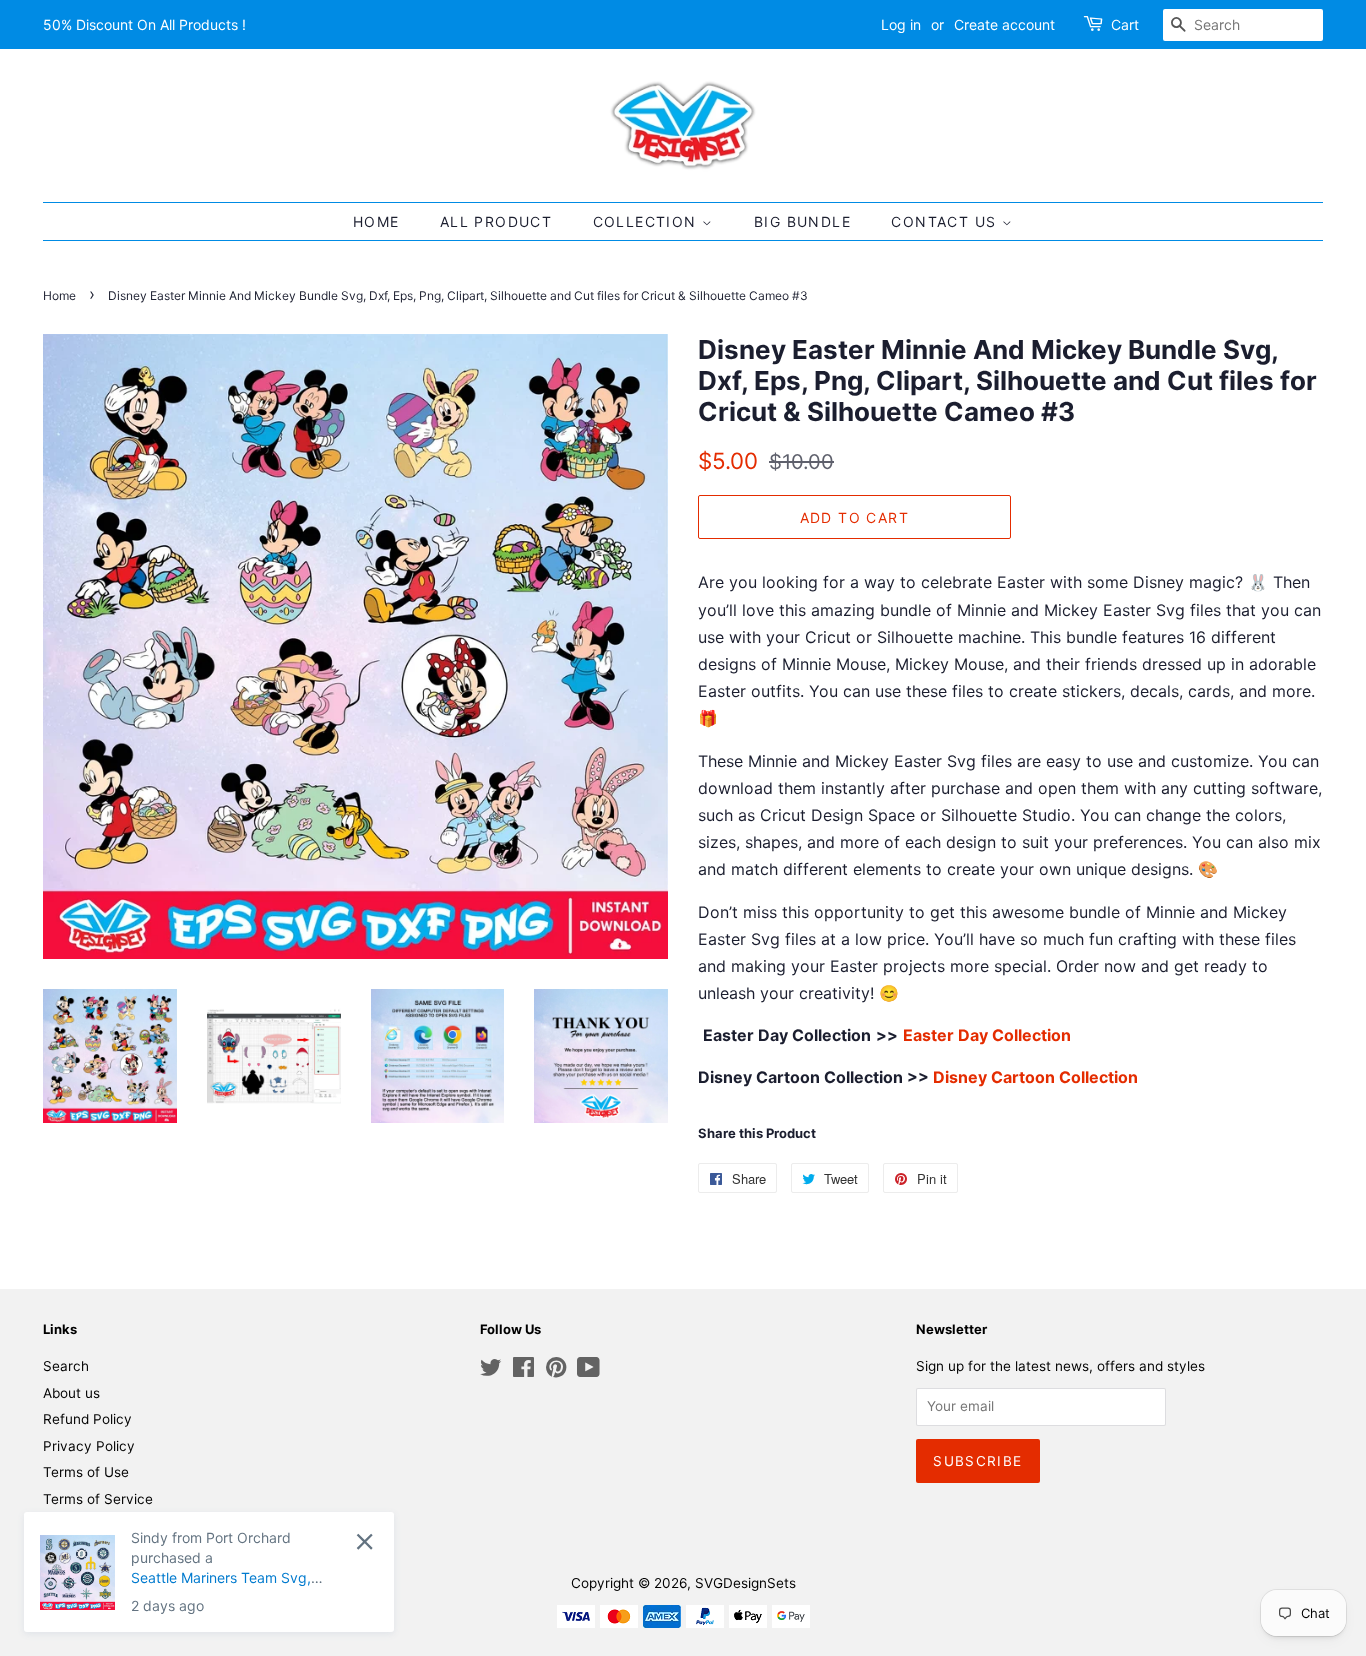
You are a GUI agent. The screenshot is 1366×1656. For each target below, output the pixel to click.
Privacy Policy (89, 1446)
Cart (1125, 24)
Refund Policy (87, 1419)
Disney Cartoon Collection (1035, 1077)
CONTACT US (946, 221)
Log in (901, 24)
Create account (1004, 24)
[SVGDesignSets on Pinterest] (556, 1371)
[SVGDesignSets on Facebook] (523, 1371)
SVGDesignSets (745, 1583)
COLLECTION (647, 221)
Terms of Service (98, 1499)
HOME (376, 221)
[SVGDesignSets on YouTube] (588, 1371)
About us (71, 1393)
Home (59, 295)
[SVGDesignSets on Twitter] (491, 1371)
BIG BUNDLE (802, 221)
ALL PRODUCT (496, 221)
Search (66, 1366)
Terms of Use (86, 1472)
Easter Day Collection (987, 1035)
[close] (364, 1541)
